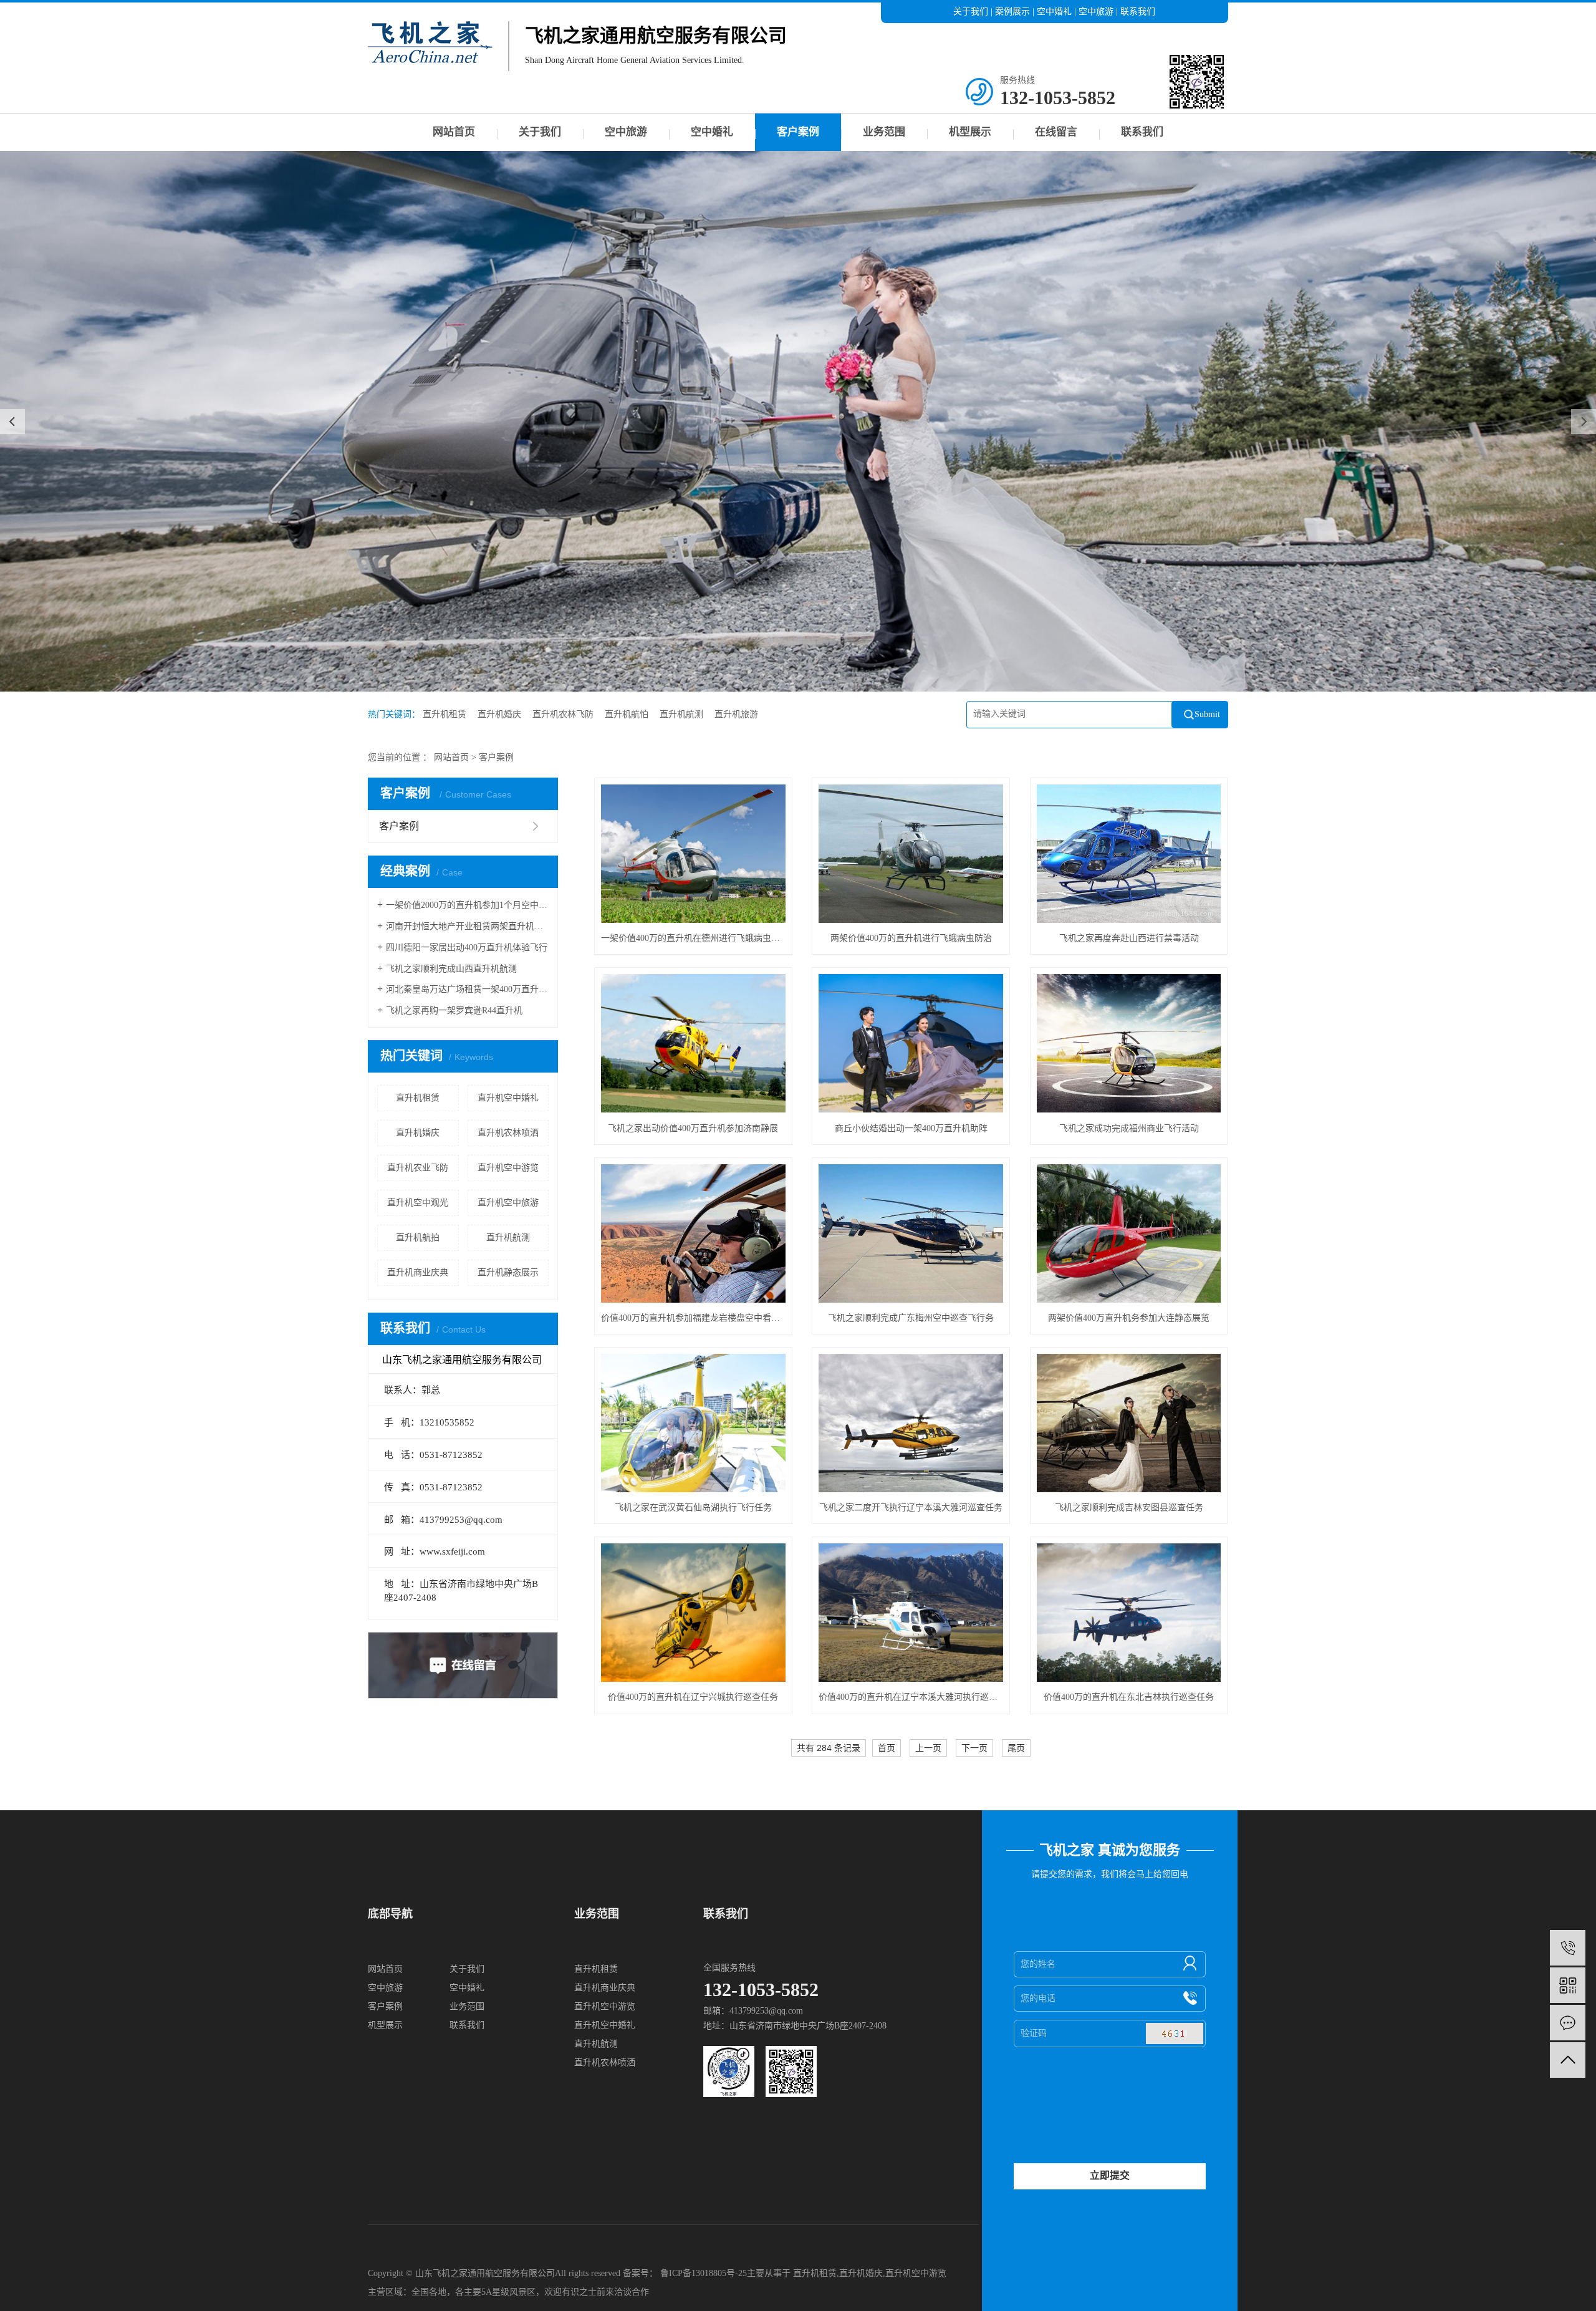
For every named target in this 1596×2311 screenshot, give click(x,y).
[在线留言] (1568, 2023)
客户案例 (798, 132)
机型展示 (970, 132)
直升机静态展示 (508, 1272)
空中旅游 (1096, 12)
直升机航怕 (627, 714)
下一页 (974, 1748)
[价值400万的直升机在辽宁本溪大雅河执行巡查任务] (911, 1613)
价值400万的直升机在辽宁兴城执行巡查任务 (693, 1697)
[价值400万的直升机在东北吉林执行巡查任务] (1129, 1613)
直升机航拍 (418, 1238)
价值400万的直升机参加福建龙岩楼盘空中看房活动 (693, 1318)
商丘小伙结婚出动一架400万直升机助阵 (911, 1128)
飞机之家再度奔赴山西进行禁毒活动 (1129, 938)
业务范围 (884, 132)
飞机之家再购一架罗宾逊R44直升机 (454, 1011)
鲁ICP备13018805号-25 (704, 2273)
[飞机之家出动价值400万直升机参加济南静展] (693, 1043)
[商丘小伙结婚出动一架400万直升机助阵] (911, 1043)
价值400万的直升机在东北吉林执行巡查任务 (1129, 1697)
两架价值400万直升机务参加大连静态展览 (1129, 1318)
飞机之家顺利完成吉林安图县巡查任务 (1129, 1508)
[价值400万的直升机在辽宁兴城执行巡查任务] (693, 1613)
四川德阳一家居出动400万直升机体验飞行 (467, 948)
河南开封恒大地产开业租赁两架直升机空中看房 (467, 926)
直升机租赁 (445, 714)
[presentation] (12, 422)
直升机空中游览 (508, 1168)
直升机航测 (681, 714)
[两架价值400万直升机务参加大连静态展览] (1129, 1233)
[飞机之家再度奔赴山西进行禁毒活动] (1129, 854)
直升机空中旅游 (508, 1203)
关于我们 (971, 12)
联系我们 (1138, 12)
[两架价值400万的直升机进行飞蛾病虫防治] (911, 854)
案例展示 (1012, 12)
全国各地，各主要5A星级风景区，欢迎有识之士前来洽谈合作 (530, 2292)
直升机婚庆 (499, 714)
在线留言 (1056, 132)
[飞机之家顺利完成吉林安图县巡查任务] (1129, 1423)
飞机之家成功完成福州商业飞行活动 (1129, 1128)
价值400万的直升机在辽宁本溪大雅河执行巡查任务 (911, 1697)
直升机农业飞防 (418, 1168)
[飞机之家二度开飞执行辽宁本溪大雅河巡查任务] (911, 1423)
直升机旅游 (736, 714)
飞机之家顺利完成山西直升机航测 (451, 969)
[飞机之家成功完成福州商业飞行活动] (1129, 1043)
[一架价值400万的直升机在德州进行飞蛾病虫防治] (693, 854)
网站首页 (454, 132)
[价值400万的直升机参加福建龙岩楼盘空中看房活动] (693, 1233)
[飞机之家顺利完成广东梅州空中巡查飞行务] (911, 1233)
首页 (887, 1748)
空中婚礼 (1054, 12)
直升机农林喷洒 (508, 1133)
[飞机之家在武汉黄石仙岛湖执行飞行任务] (693, 1423)
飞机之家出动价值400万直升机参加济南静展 (693, 1128)
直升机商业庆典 (418, 1272)
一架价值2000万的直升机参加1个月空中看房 (467, 905)
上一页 (928, 1748)
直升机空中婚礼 (508, 1098)
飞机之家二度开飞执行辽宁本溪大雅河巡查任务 (911, 1508)
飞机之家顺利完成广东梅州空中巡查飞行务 (911, 1318)
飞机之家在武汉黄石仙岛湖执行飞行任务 (693, 1508)
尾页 (1016, 1748)
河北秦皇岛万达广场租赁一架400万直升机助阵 (467, 989)
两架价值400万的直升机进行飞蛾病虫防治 (911, 938)
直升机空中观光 (418, 1203)
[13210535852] (1568, 1948)
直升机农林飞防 (563, 714)
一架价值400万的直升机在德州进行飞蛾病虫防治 (693, 938)
